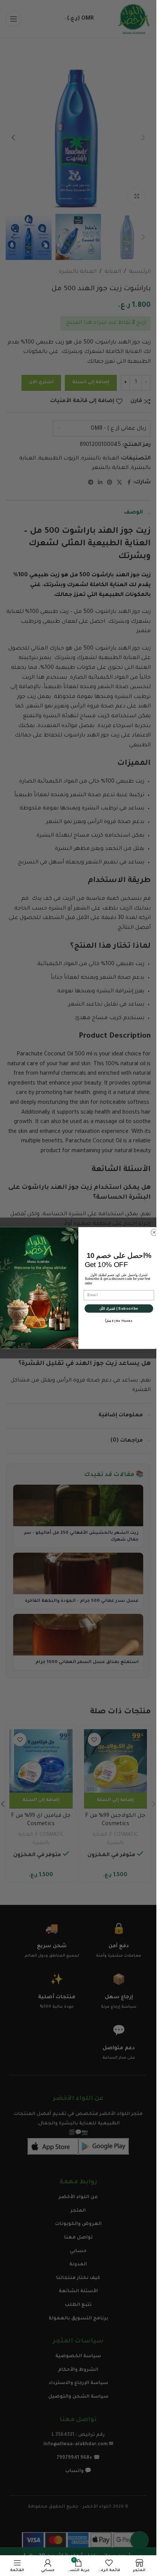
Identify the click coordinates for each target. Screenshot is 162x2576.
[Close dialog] (154, 1232)
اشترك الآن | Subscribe (119, 1308)
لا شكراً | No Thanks (119, 1321)
